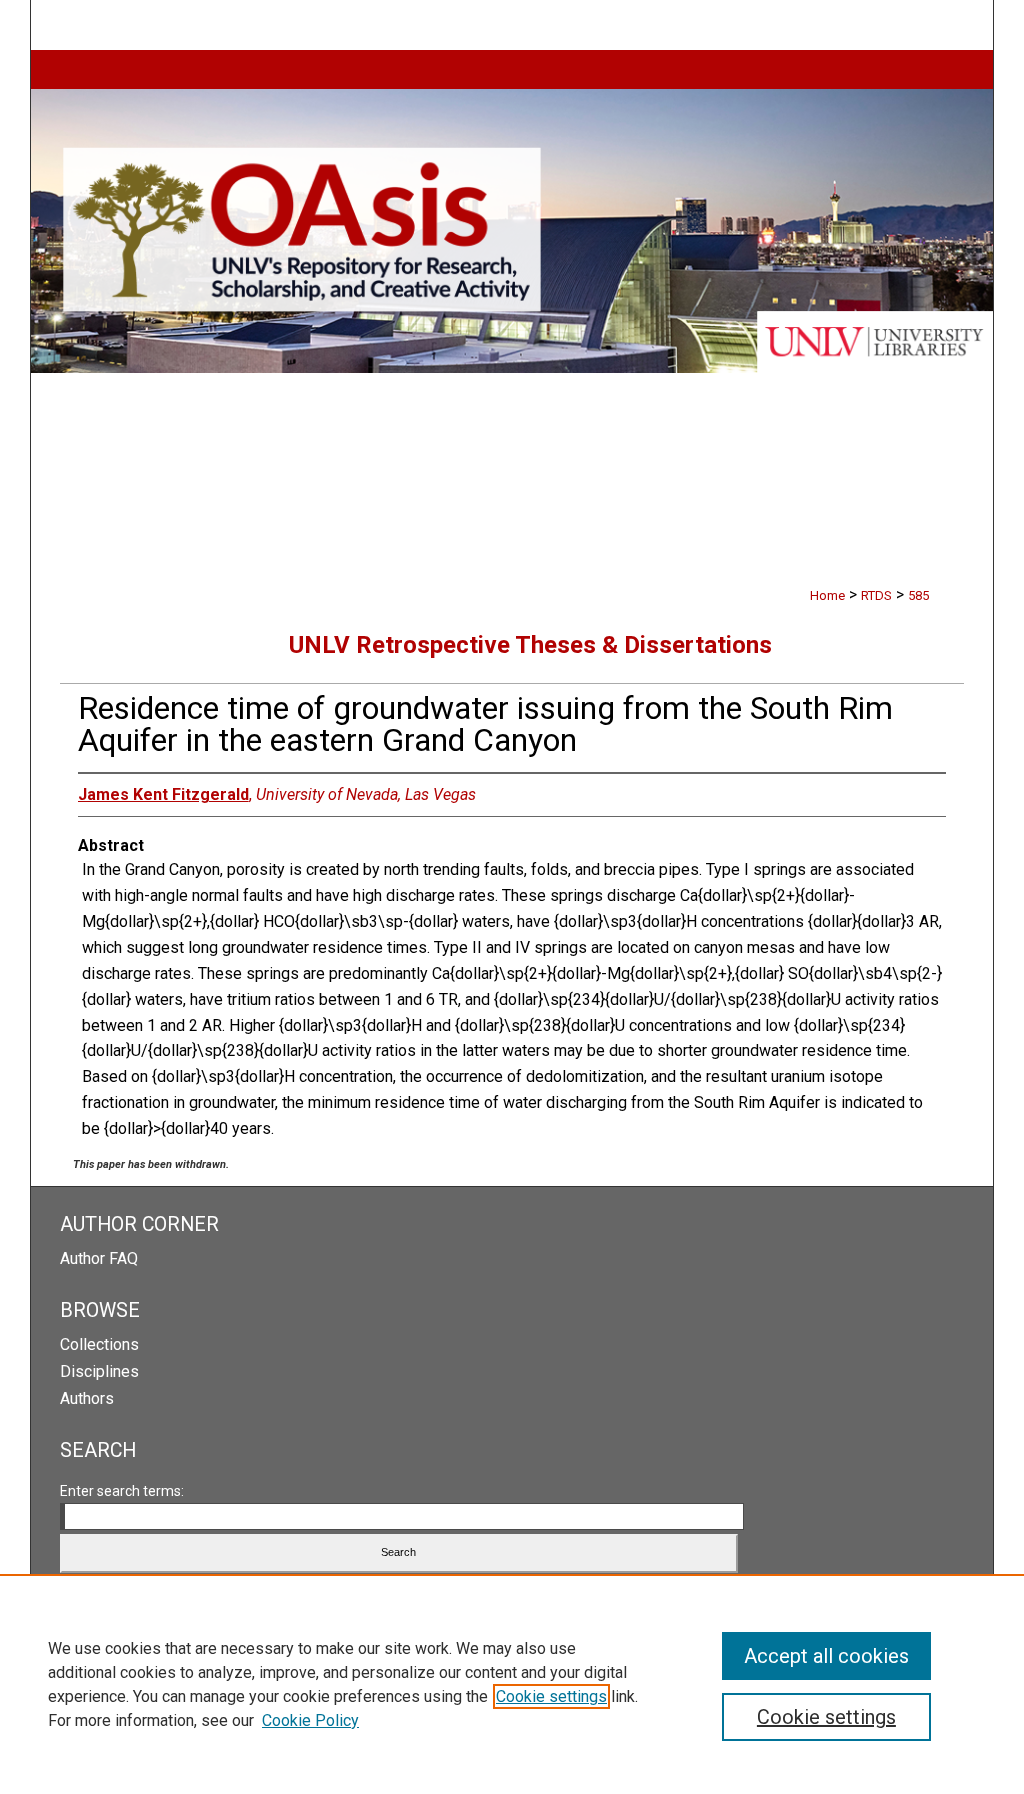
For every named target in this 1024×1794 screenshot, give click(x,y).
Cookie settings (551, 1696)
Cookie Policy (310, 1720)
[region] (512, 1684)
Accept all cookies (826, 1656)
